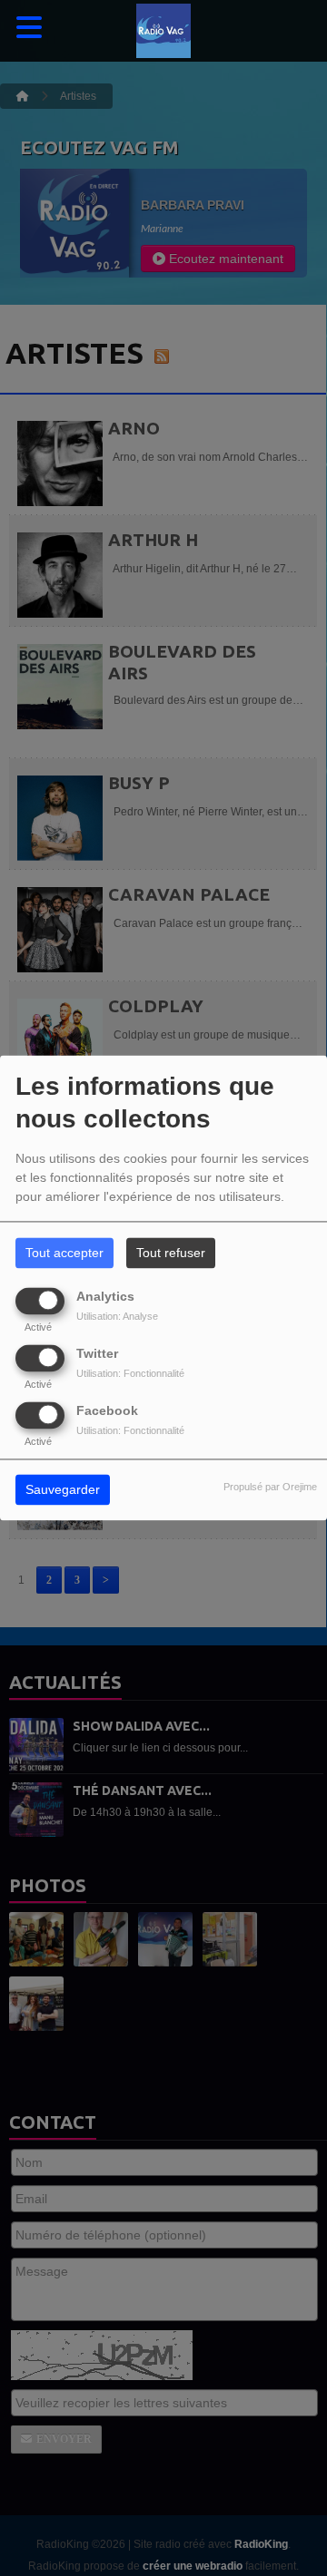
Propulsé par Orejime (270, 1488)
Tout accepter (64, 1254)
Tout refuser (171, 1254)
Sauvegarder (63, 1490)
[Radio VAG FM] (163, 31)
